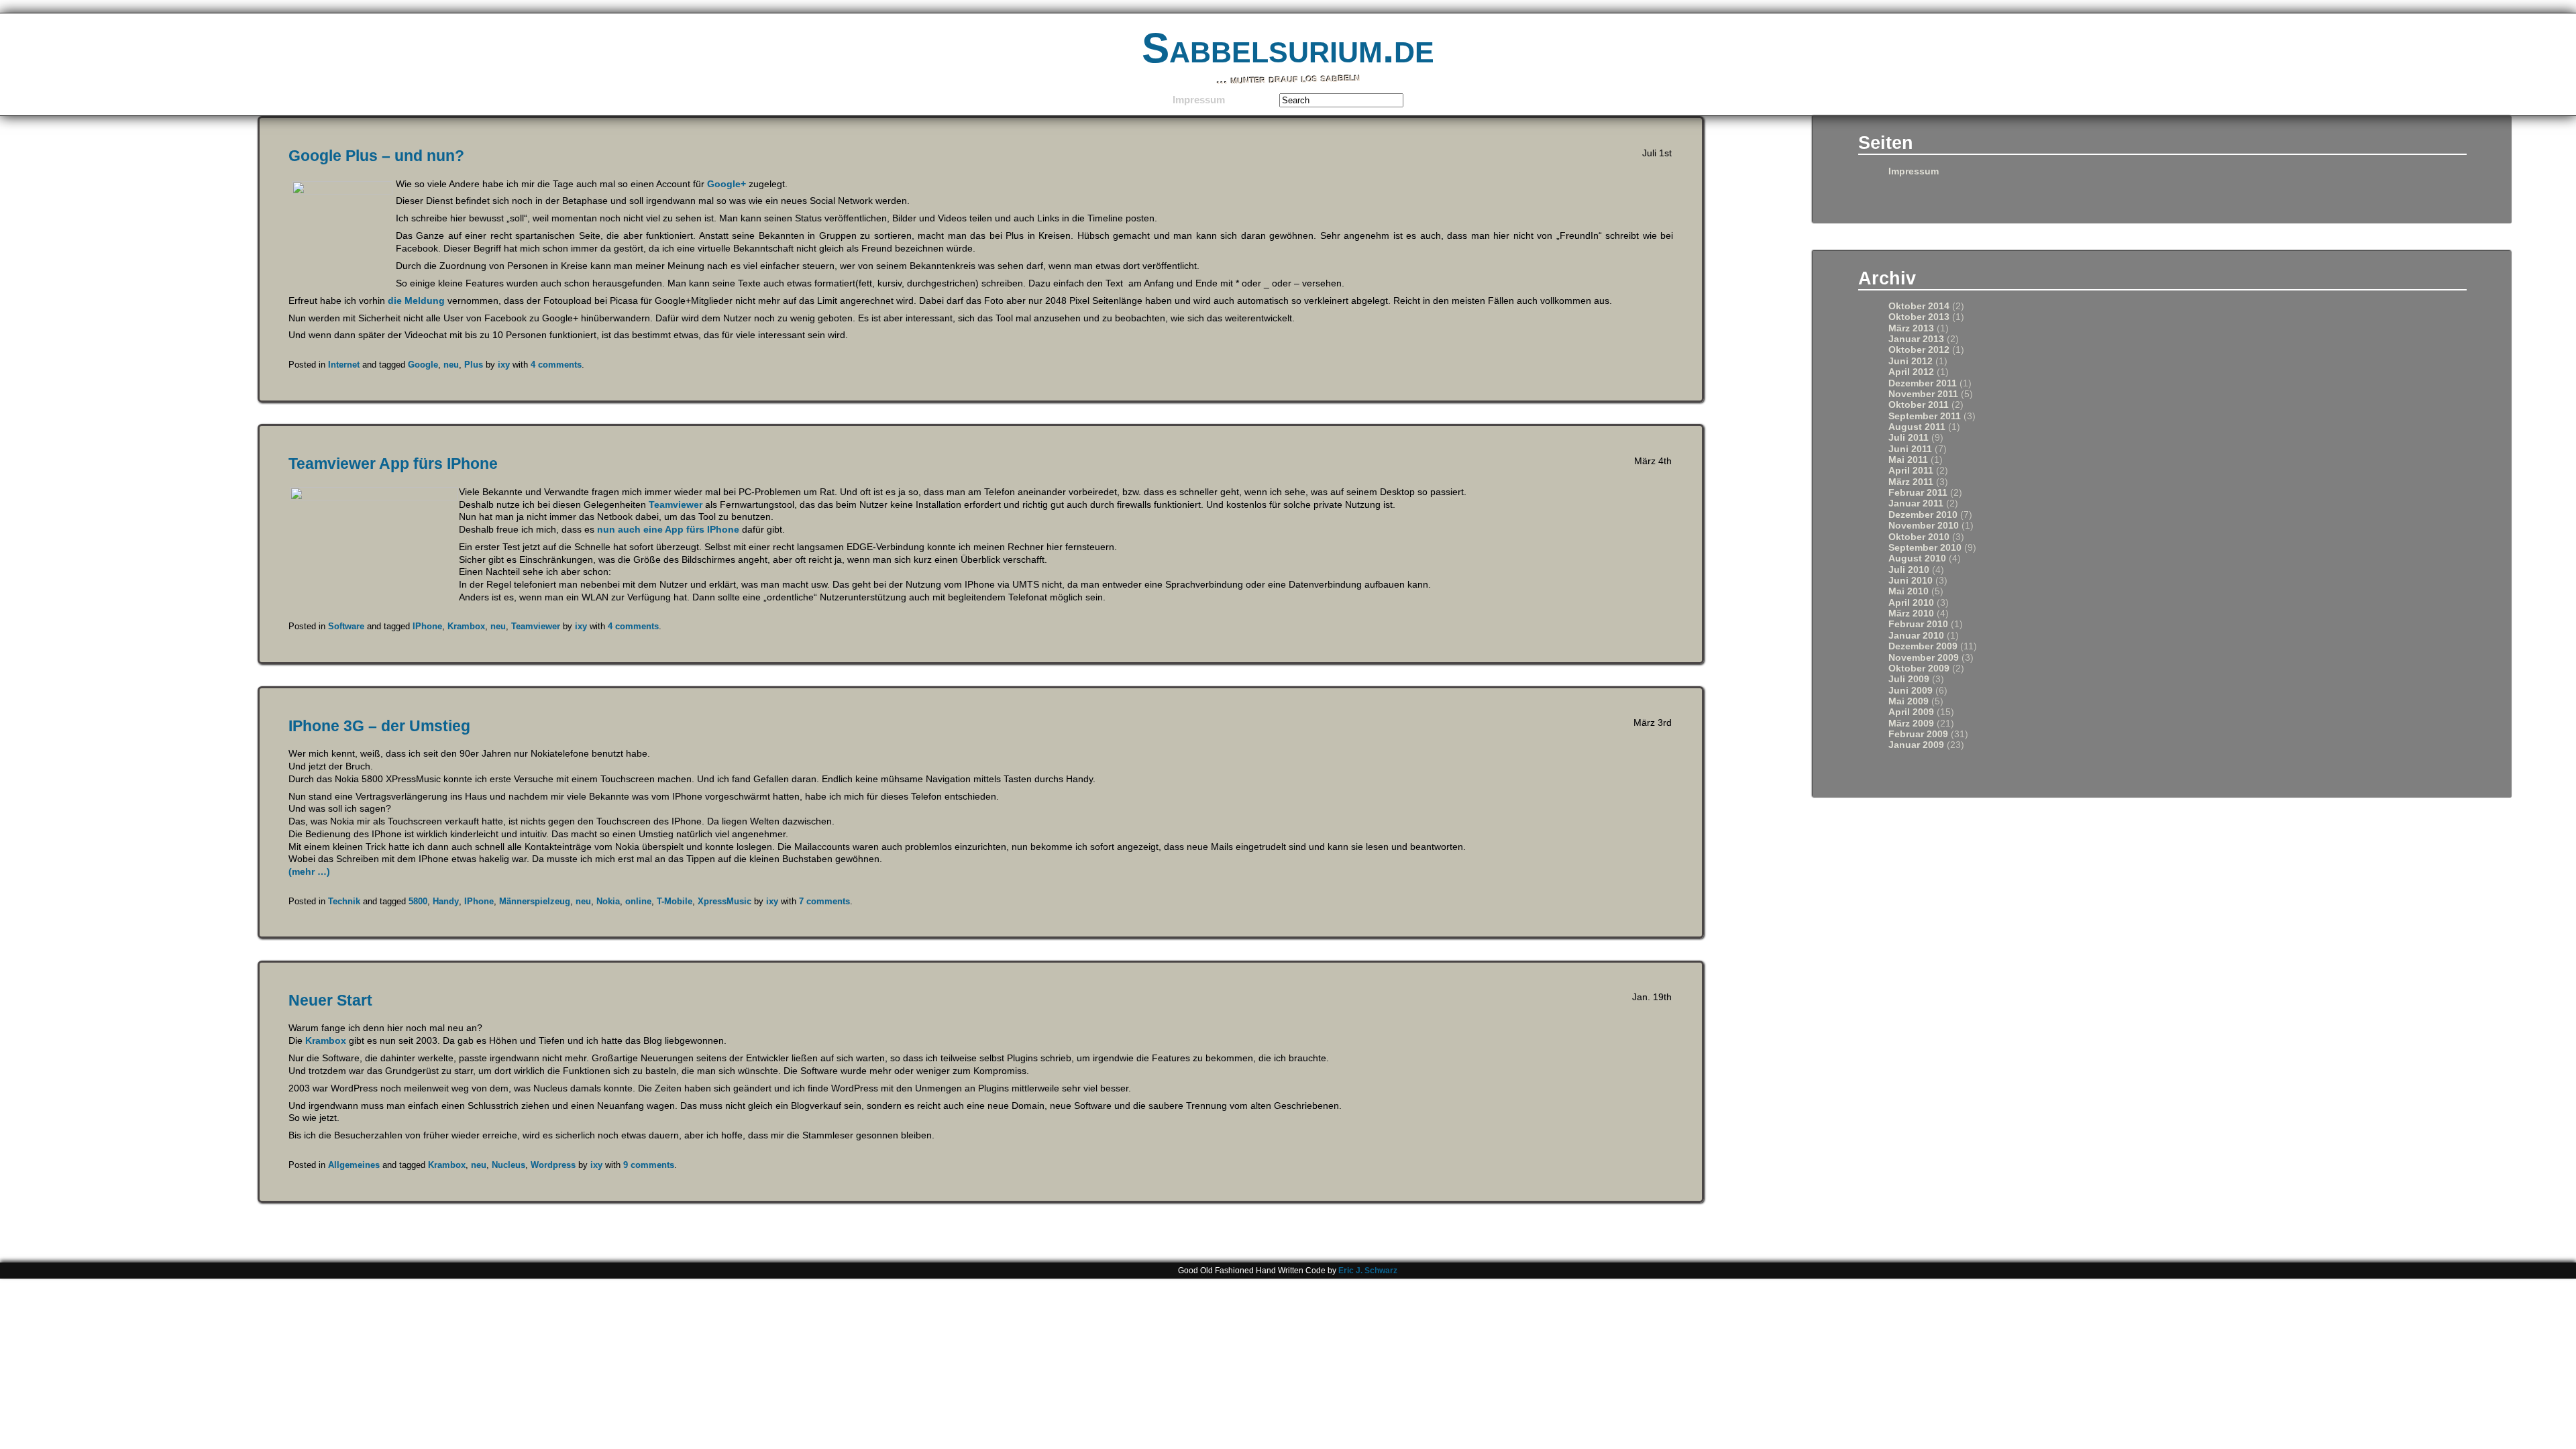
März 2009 (1911, 723)
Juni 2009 (1911, 691)
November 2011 (1923, 394)
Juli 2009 (1909, 679)
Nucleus (508, 1165)
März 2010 (1911, 613)
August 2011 (1917, 427)
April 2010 (1911, 603)
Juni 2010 (1911, 581)
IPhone (427, 626)
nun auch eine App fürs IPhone (668, 529)
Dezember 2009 (1923, 646)
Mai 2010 (1909, 591)
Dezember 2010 (1923, 515)
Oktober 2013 (1919, 317)
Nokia (608, 901)
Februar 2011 (1918, 493)
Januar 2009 (1916, 745)
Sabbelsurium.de (1288, 48)
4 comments (556, 365)
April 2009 (1911, 712)
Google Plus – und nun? (376, 156)
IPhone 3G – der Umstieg (379, 726)
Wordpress (553, 1165)
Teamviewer (676, 504)
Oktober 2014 (1919, 306)
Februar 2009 (1918, 734)
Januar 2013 (1916, 339)
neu (451, 365)
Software (346, 626)
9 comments (649, 1165)
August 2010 (1917, 558)
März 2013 (1911, 328)
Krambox (466, 626)
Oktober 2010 (1919, 537)
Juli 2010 (1909, 570)
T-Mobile (675, 901)
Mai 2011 (1908, 460)
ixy (504, 365)
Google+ (727, 184)
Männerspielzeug (535, 901)
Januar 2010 (1916, 636)
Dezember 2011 (1923, 383)
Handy (446, 901)
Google (423, 365)
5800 (418, 901)
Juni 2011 (1910, 449)
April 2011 (1911, 471)
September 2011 (1925, 416)
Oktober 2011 (1919, 405)
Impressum (1199, 100)
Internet (344, 365)
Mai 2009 (1909, 701)
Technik (344, 901)
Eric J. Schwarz (1368, 1271)
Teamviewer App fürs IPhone (393, 464)
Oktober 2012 (1919, 350)
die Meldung (415, 301)
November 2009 (1924, 658)
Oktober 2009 (1919, 668)
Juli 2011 (1909, 438)
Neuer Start (330, 1000)
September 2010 (1925, 548)
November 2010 (1924, 526)
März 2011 (1911, 482)
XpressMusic (724, 901)
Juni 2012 (1911, 361)
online (638, 901)
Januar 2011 (1916, 503)
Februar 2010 (1918, 624)
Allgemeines (354, 1165)
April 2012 (1911, 372)
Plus (474, 365)
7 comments (824, 901)
